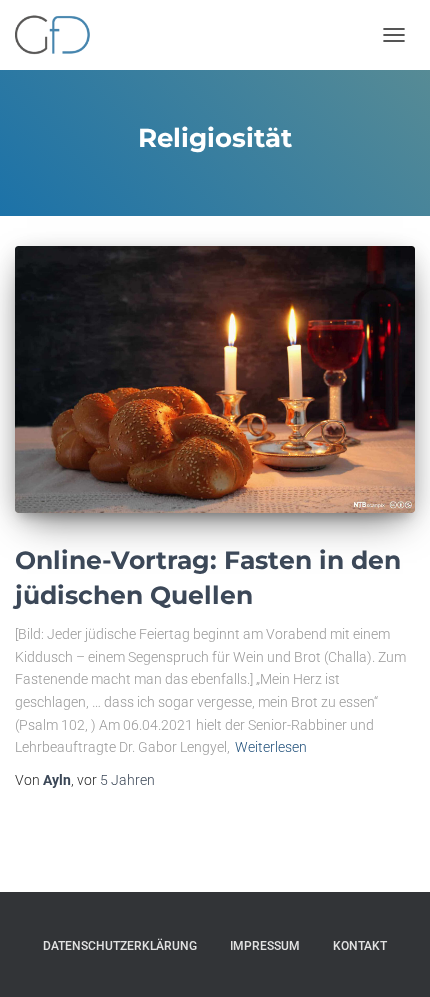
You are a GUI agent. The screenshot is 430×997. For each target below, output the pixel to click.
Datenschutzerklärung (120, 946)
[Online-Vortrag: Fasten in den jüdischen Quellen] (215, 379)
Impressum (265, 946)
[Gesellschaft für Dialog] (60, 35)
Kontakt (360, 946)
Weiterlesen (271, 747)
